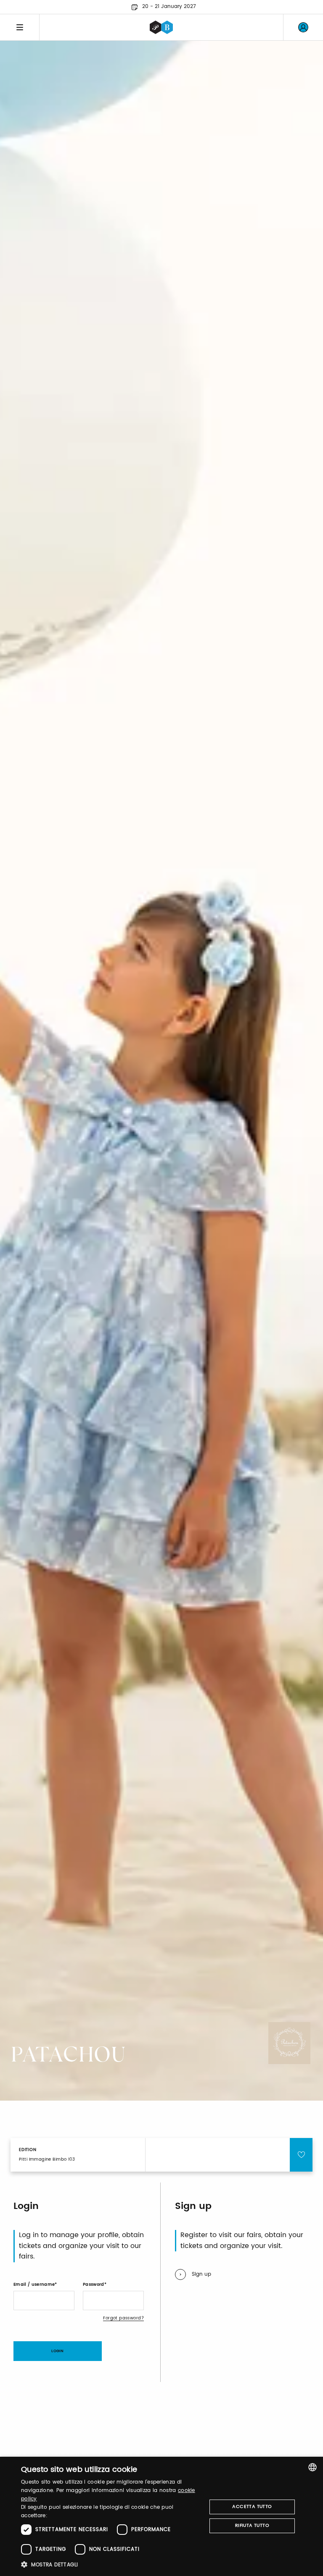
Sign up (201, 2274)
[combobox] (312, 2467)
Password (94, 2285)
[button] (111, 2564)
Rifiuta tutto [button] (252, 2526)
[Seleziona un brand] (161, 27)
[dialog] (161, 2516)
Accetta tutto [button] (252, 2507)
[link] (303, 27)
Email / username (34, 2285)
